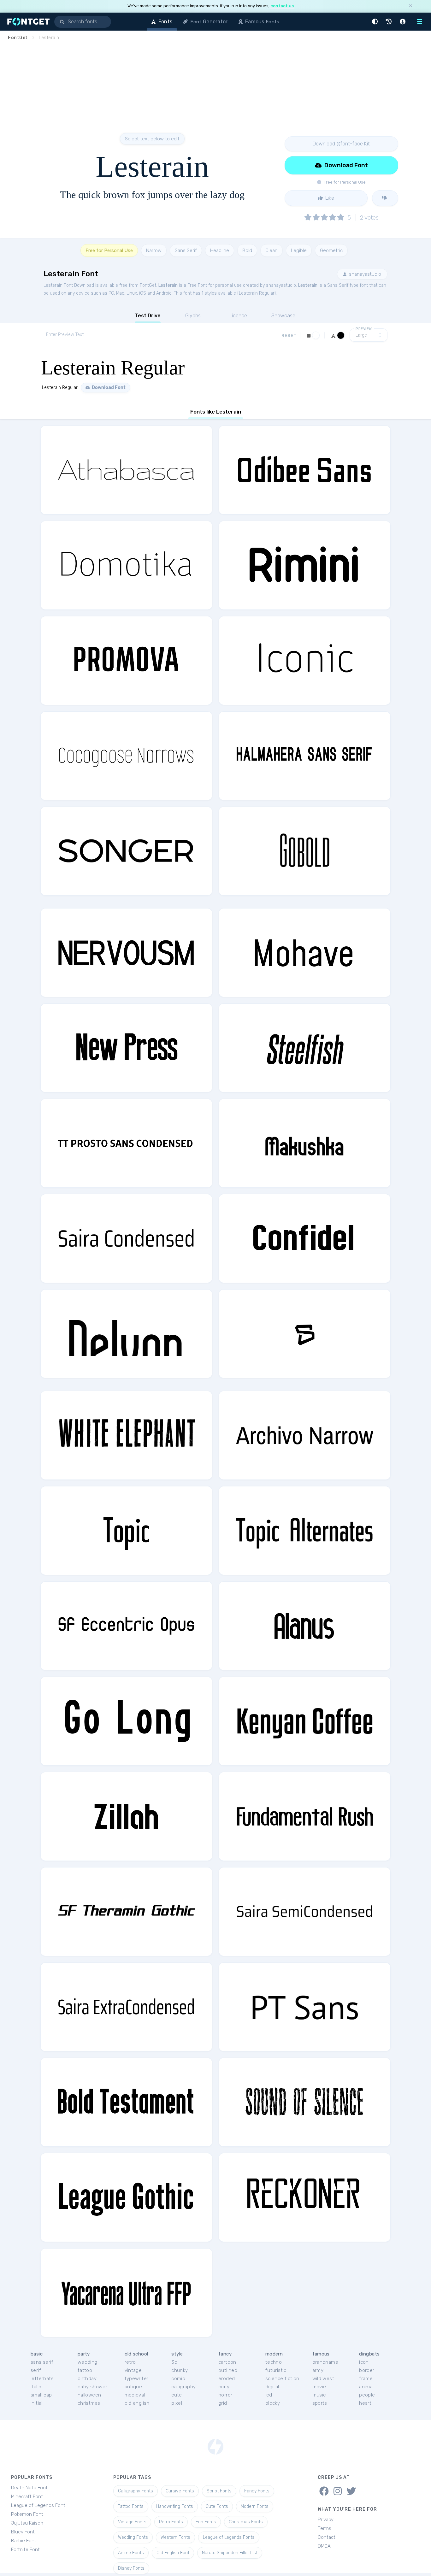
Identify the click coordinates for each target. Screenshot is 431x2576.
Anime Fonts (131, 2553)
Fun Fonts (206, 2522)
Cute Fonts (217, 2506)
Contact (327, 2537)
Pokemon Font (27, 2514)
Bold (247, 250)
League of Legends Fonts (229, 2537)
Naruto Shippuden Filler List (230, 2553)
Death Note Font (29, 2488)
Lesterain (168, 285)
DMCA (324, 2546)
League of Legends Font (38, 2505)
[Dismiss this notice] (410, 6)
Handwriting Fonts (175, 2506)
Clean (272, 250)
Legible (299, 250)
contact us (282, 6)
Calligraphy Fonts (136, 2491)
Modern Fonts (255, 2506)
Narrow (154, 250)
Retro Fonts (171, 2522)
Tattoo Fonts (131, 2506)
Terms (325, 2528)
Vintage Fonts (132, 2522)
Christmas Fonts (246, 2522)
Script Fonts (219, 2491)
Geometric (331, 250)
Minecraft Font (27, 2497)
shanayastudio (364, 274)
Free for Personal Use (109, 250)
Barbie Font (24, 2541)
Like (329, 198)
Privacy (326, 2520)
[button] (376, 22)
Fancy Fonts (257, 2491)
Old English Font (173, 2553)
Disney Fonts (131, 2568)
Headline (220, 250)
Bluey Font (23, 2532)
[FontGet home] (27, 22)
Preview (364, 329)
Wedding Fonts (133, 2537)
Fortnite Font (25, 2550)
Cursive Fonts (180, 2491)
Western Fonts (175, 2537)
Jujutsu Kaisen (27, 2523)
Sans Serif (186, 250)
